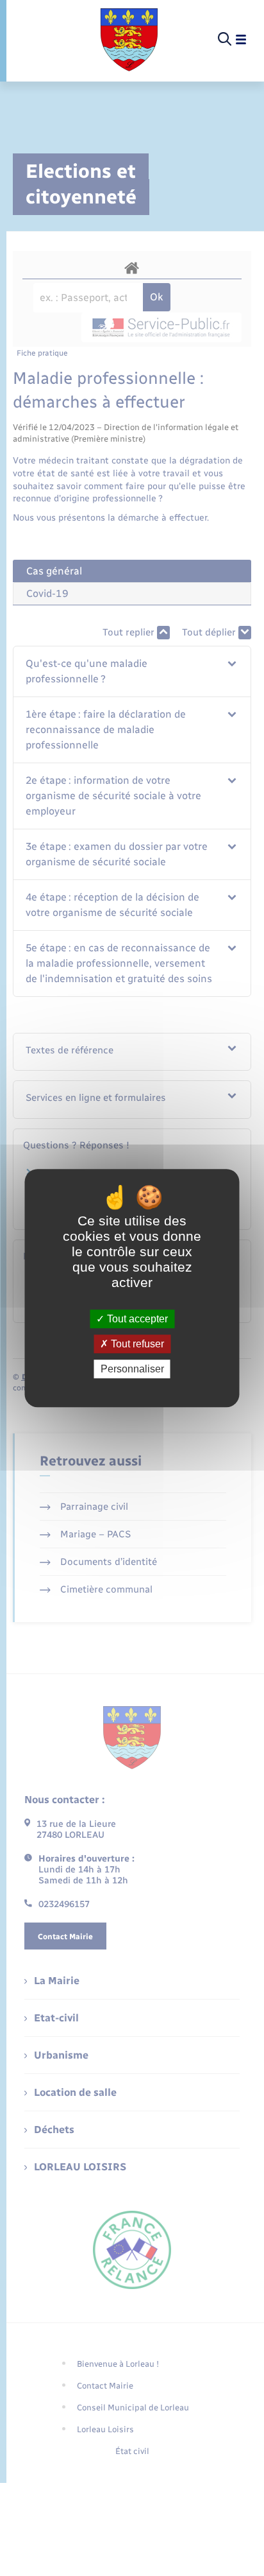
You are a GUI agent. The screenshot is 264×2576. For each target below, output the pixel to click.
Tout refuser (136, 1344)
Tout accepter (136, 1319)
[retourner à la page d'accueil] (129, 40)
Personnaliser (132, 1369)
